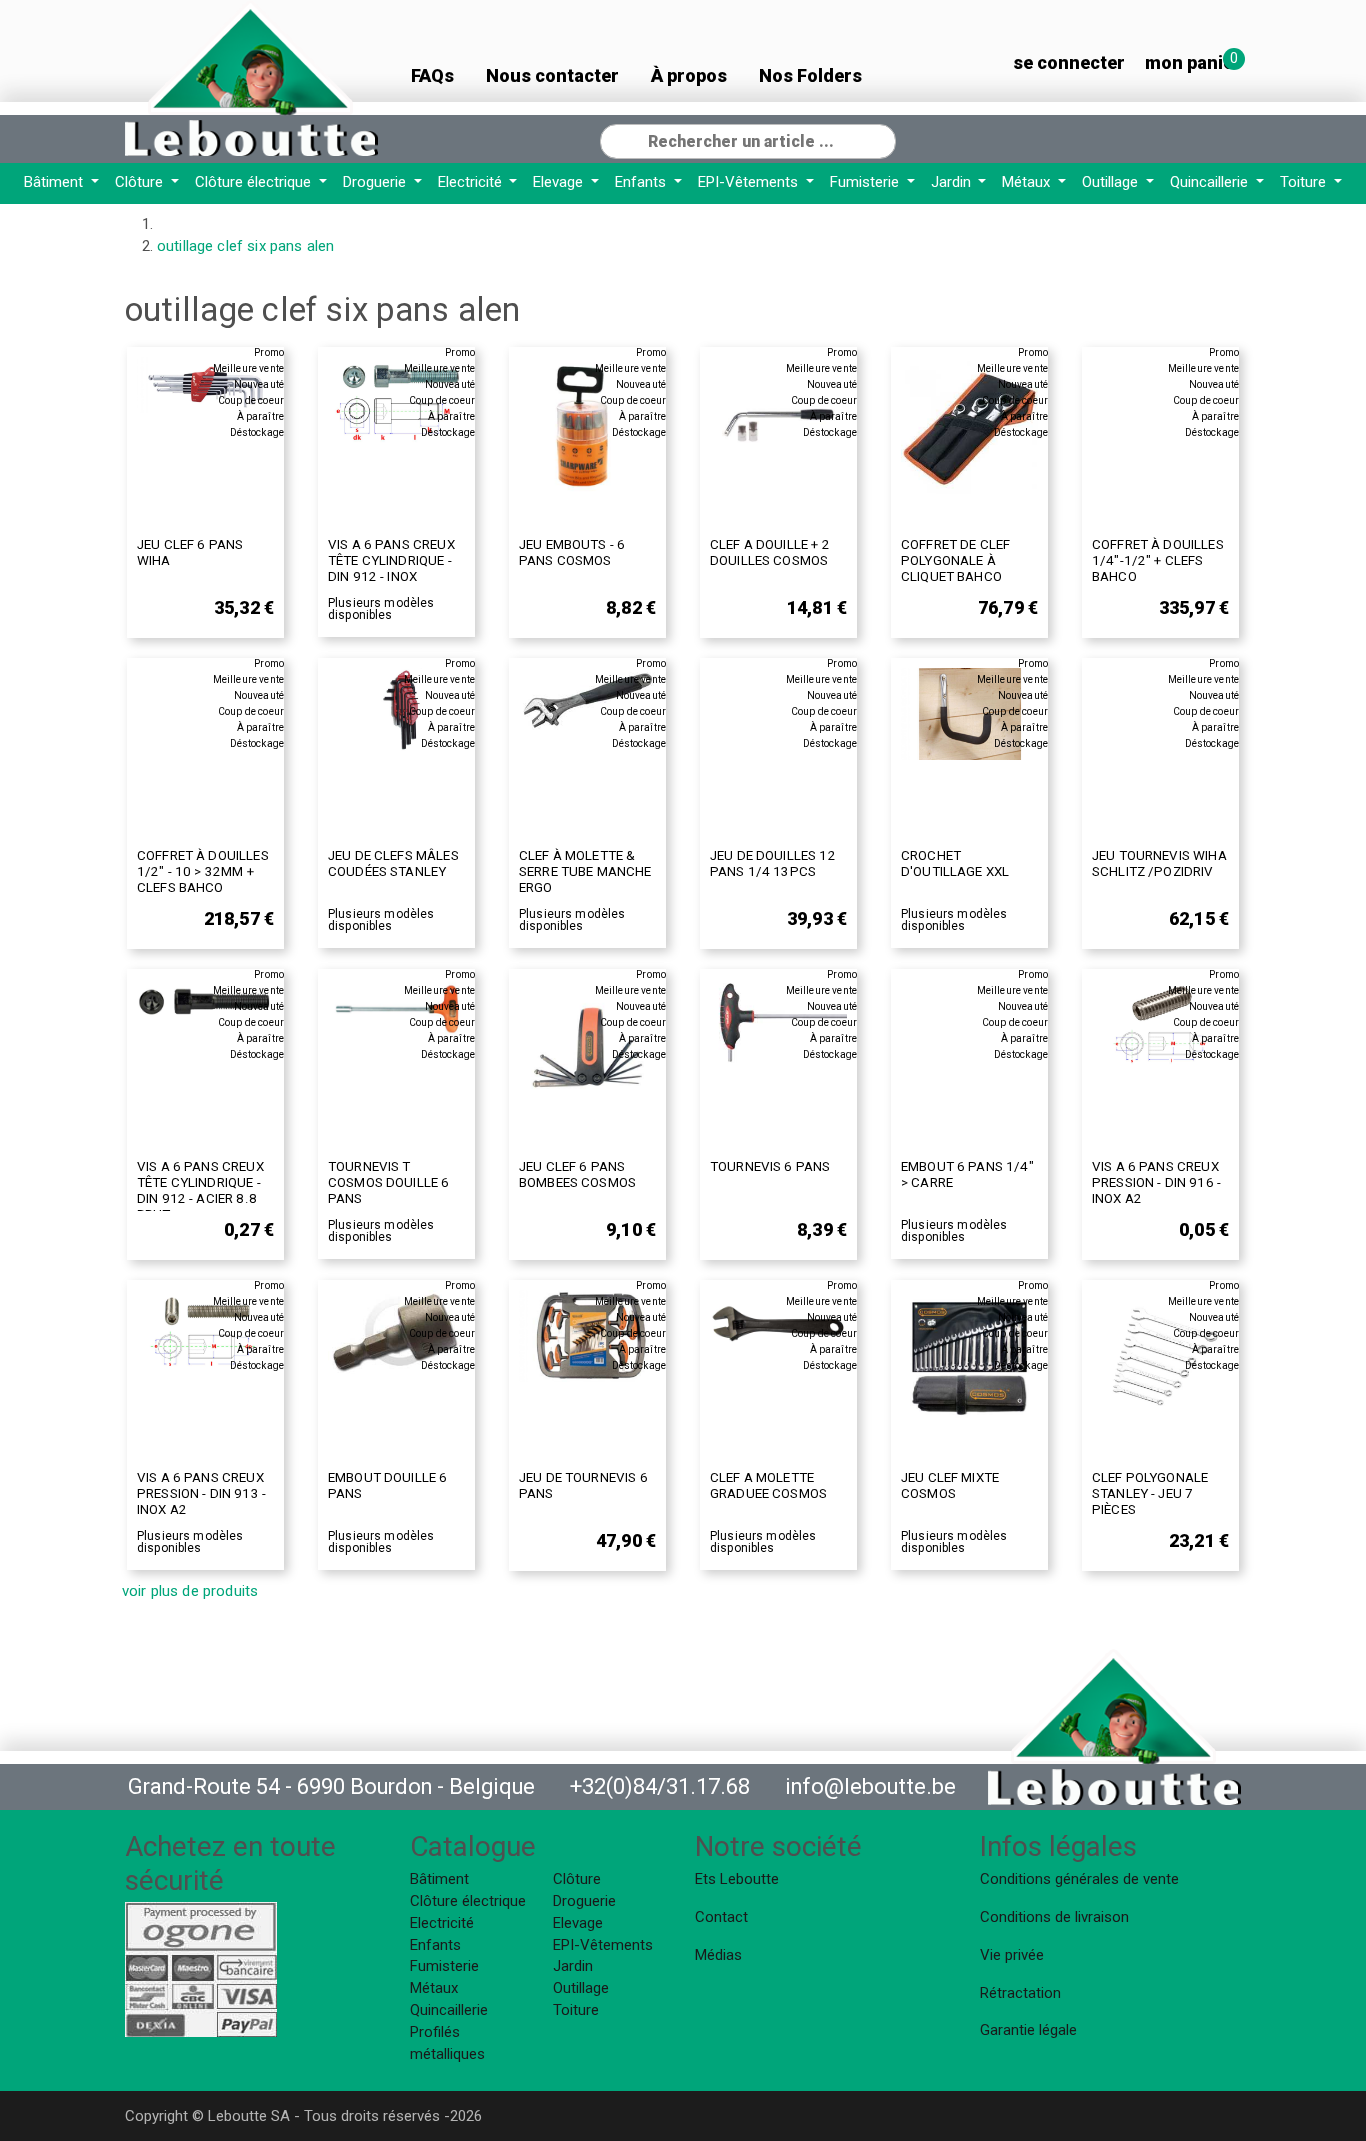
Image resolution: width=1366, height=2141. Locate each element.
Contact (721, 1917)
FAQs (432, 75)
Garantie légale (1028, 2030)
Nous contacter (552, 75)
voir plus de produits (190, 1591)
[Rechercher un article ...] (880, 139)
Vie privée (1012, 1955)
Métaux (1028, 182)
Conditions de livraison (1054, 1917)
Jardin (953, 182)
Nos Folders (810, 75)
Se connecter (1069, 62)
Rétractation (1020, 1993)
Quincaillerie (1211, 182)
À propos (689, 75)
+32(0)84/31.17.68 (660, 1786)
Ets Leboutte (737, 1879)
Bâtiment (55, 182)
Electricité (472, 182)
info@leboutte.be (870, 1786)
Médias (718, 1955)
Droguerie (376, 182)
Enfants (642, 182)
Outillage (1112, 182)
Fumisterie (866, 182)
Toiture (1305, 182)
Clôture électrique (255, 182)
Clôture (141, 182)
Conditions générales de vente (1079, 1879)
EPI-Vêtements (750, 182)
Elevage (560, 182)
